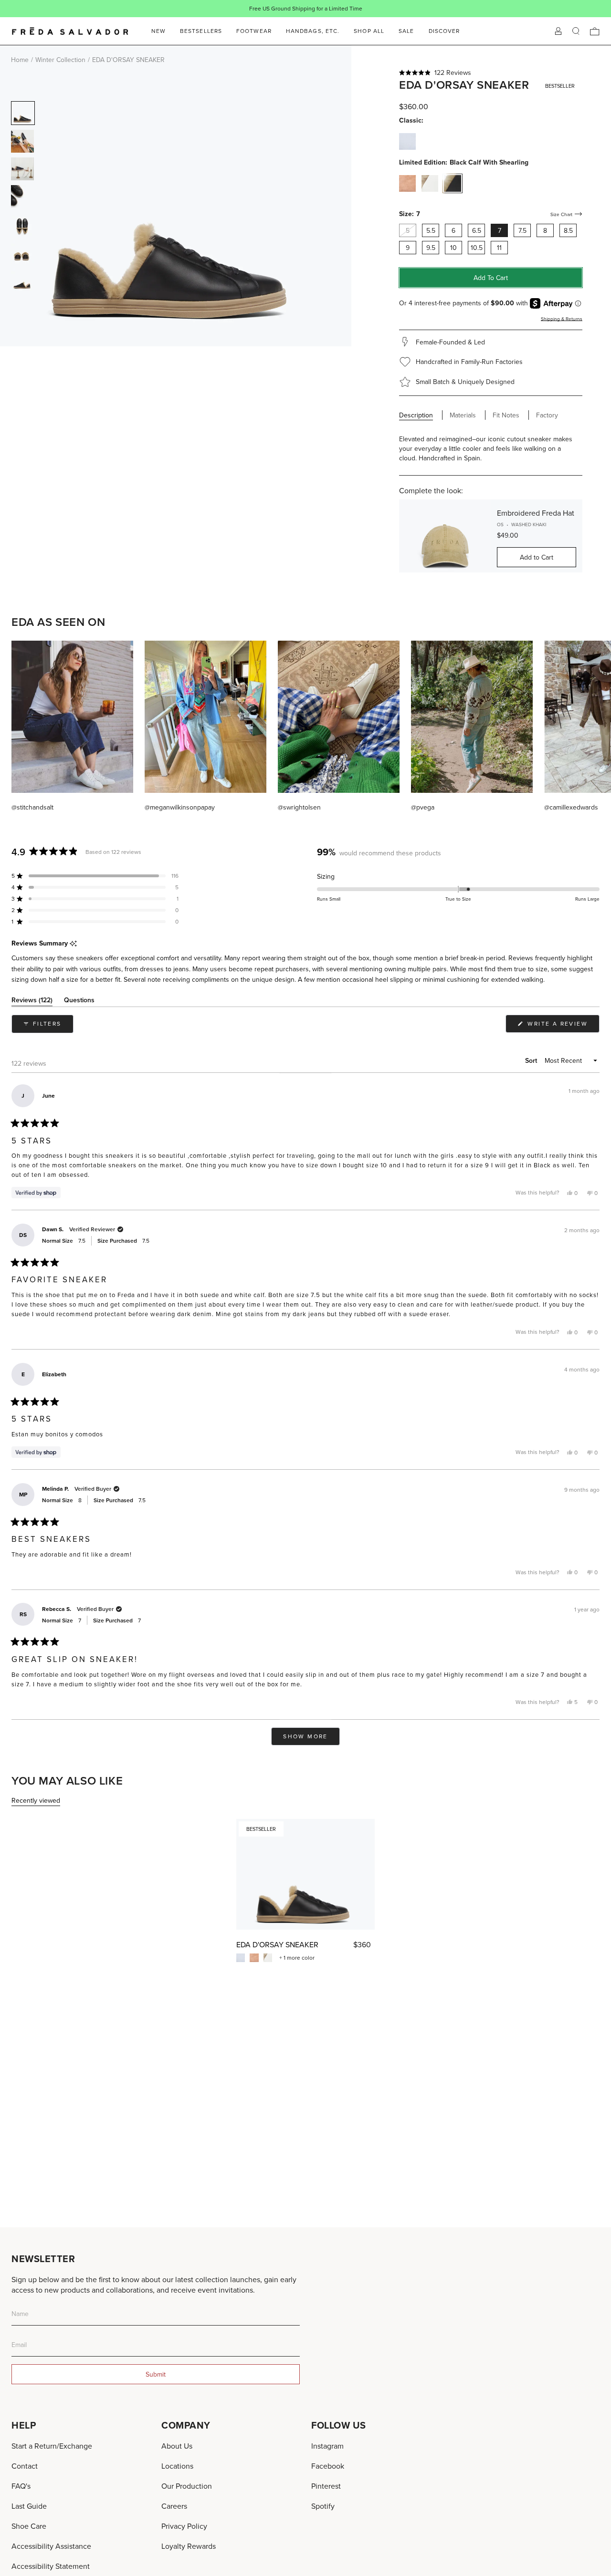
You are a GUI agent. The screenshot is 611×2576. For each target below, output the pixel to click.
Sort (532, 1060)
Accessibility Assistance (51, 2546)
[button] (491, 73)
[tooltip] (73, 944)
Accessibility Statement (51, 2566)
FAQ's (21, 2486)
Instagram (327, 2446)
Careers (174, 2506)
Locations (177, 2466)
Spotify (323, 2506)
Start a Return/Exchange (52, 2446)
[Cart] (595, 31)
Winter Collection (60, 60)
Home (20, 60)
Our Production (187, 2486)
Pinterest (326, 2486)
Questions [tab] (79, 1002)
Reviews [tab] (32, 1002)
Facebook (328, 2466)
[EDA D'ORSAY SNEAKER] (305, 1874)
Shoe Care (29, 2526)
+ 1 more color (297, 1958)
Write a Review (562, 1026)
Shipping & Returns (562, 319)
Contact (25, 2466)
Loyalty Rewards (189, 2546)
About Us (177, 2446)
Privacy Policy (184, 2526)
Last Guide (29, 2506)
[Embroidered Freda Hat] (445, 536)
